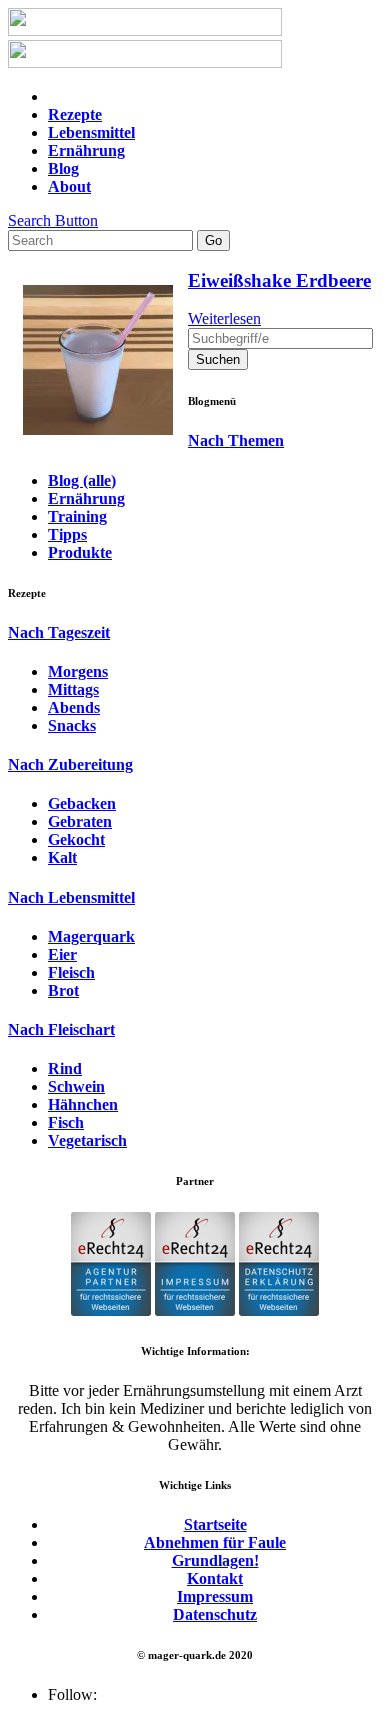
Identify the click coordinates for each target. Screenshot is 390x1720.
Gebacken (82, 803)
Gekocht (76, 839)
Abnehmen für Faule (215, 1542)
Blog (63, 168)
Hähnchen (83, 1104)
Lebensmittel (91, 132)
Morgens (78, 671)
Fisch (66, 1122)
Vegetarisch (87, 1140)
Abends (74, 707)
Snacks (72, 725)
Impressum (215, 1596)
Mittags (73, 689)
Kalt (62, 857)
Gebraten (80, 821)
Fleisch (71, 972)
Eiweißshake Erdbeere (279, 280)
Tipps (67, 534)
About (69, 186)
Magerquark (91, 936)
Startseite (215, 1524)
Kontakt (215, 1578)
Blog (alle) (82, 480)
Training (77, 516)
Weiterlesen (224, 318)
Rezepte (75, 114)
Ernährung (86, 150)
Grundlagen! (215, 1560)
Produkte (80, 552)
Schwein (76, 1086)
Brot (63, 990)
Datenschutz (215, 1614)
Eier (62, 954)
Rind (65, 1068)
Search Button (53, 220)
